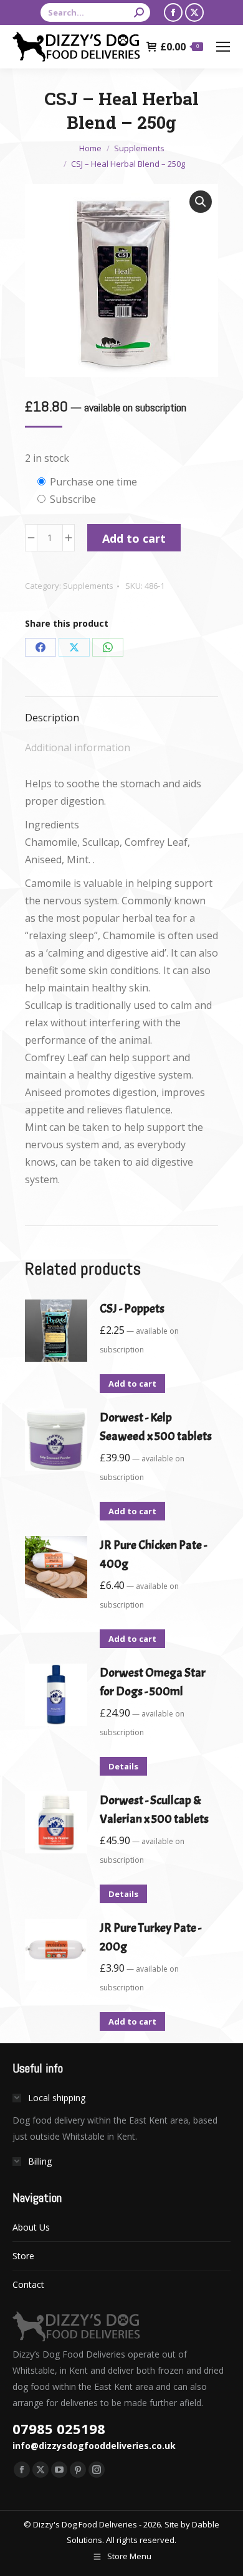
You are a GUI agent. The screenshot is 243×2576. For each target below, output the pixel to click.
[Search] (139, 12)
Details (123, 1766)
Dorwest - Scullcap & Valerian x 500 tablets (154, 1810)
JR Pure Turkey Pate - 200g (150, 1937)
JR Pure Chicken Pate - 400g (153, 1554)
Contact (28, 2284)
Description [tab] (52, 718)
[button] (201, 202)
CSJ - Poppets (132, 1309)
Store (23, 2256)
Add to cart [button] (132, 1384)
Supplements (88, 586)
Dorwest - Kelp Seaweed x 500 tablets (156, 1427)
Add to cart (134, 538)
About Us (31, 2227)
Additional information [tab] (78, 747)
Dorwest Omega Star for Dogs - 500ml (153, 1682)
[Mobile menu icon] (223, 47)
